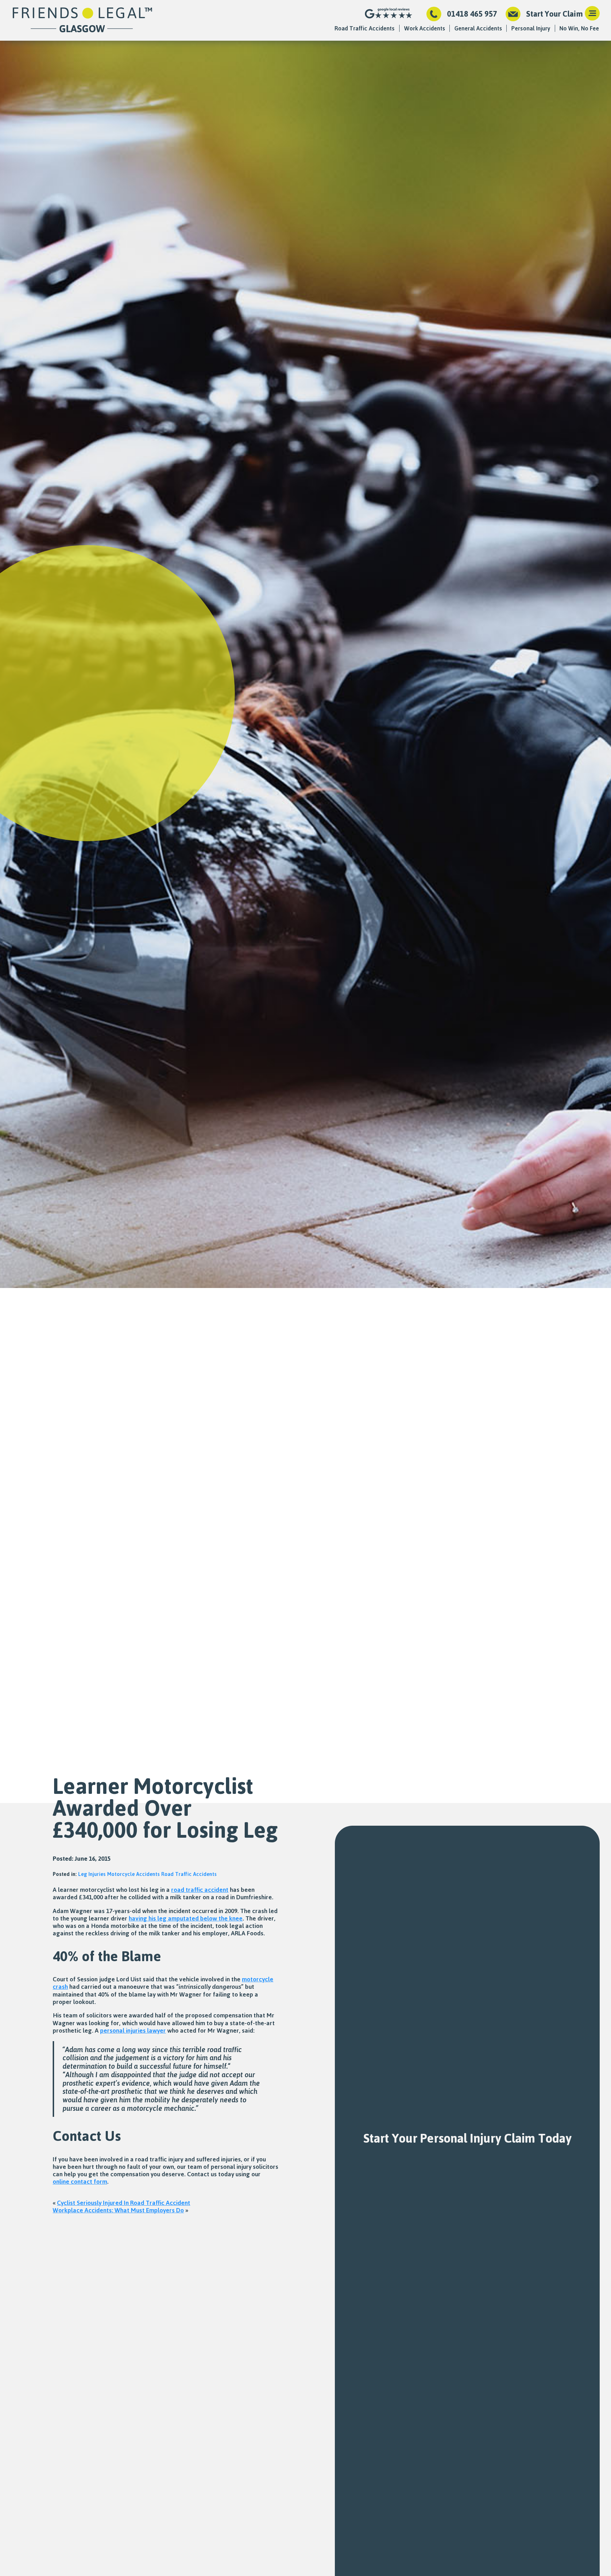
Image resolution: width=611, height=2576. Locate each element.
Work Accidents (425, 28)
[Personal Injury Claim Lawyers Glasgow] (82, 20)
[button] (592, 14)
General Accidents (478, 28)
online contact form (80, 2181)
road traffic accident (200, 1889)
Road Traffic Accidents (365, 28)
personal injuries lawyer (133, 2030)
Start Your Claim (554, 14)
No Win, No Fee (579, 28)
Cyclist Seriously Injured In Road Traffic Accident (124, 2202)
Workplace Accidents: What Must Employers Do (118, 2210)
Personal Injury (531, 28)
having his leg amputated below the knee (186, 1918)
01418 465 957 (472, 14)
